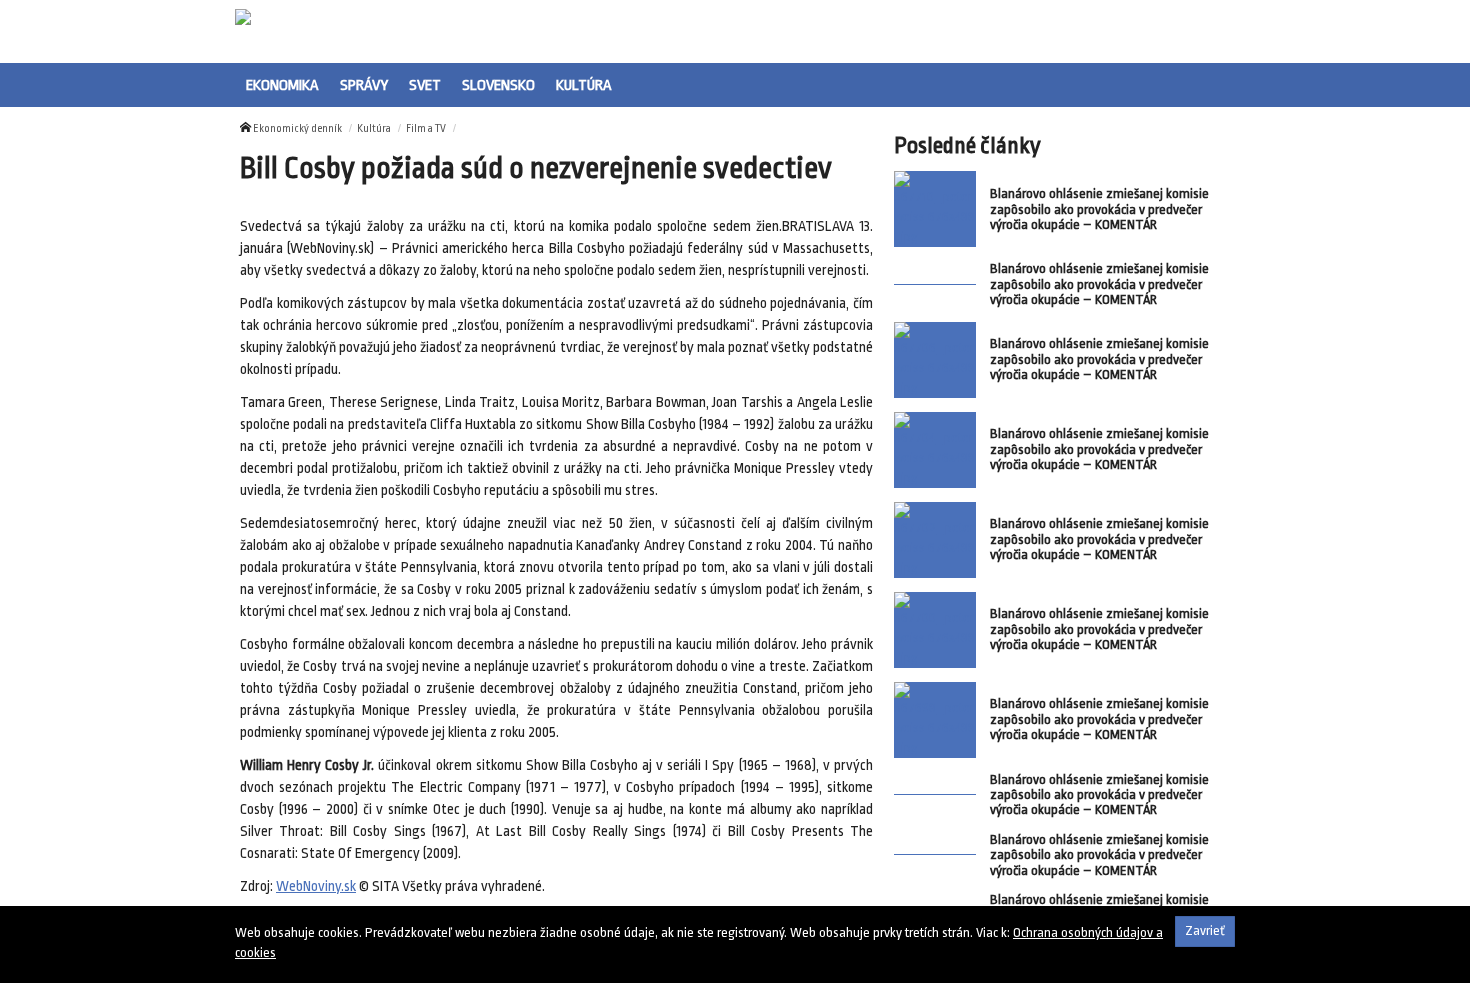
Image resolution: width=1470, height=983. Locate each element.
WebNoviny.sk (316, 886)
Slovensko (498, 85)
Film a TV (426, 129)
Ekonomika (282, 85)
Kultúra (584, 85)
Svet (425, 85)
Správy (364, 85)
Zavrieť (1205, 930)
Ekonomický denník (297, 129)
